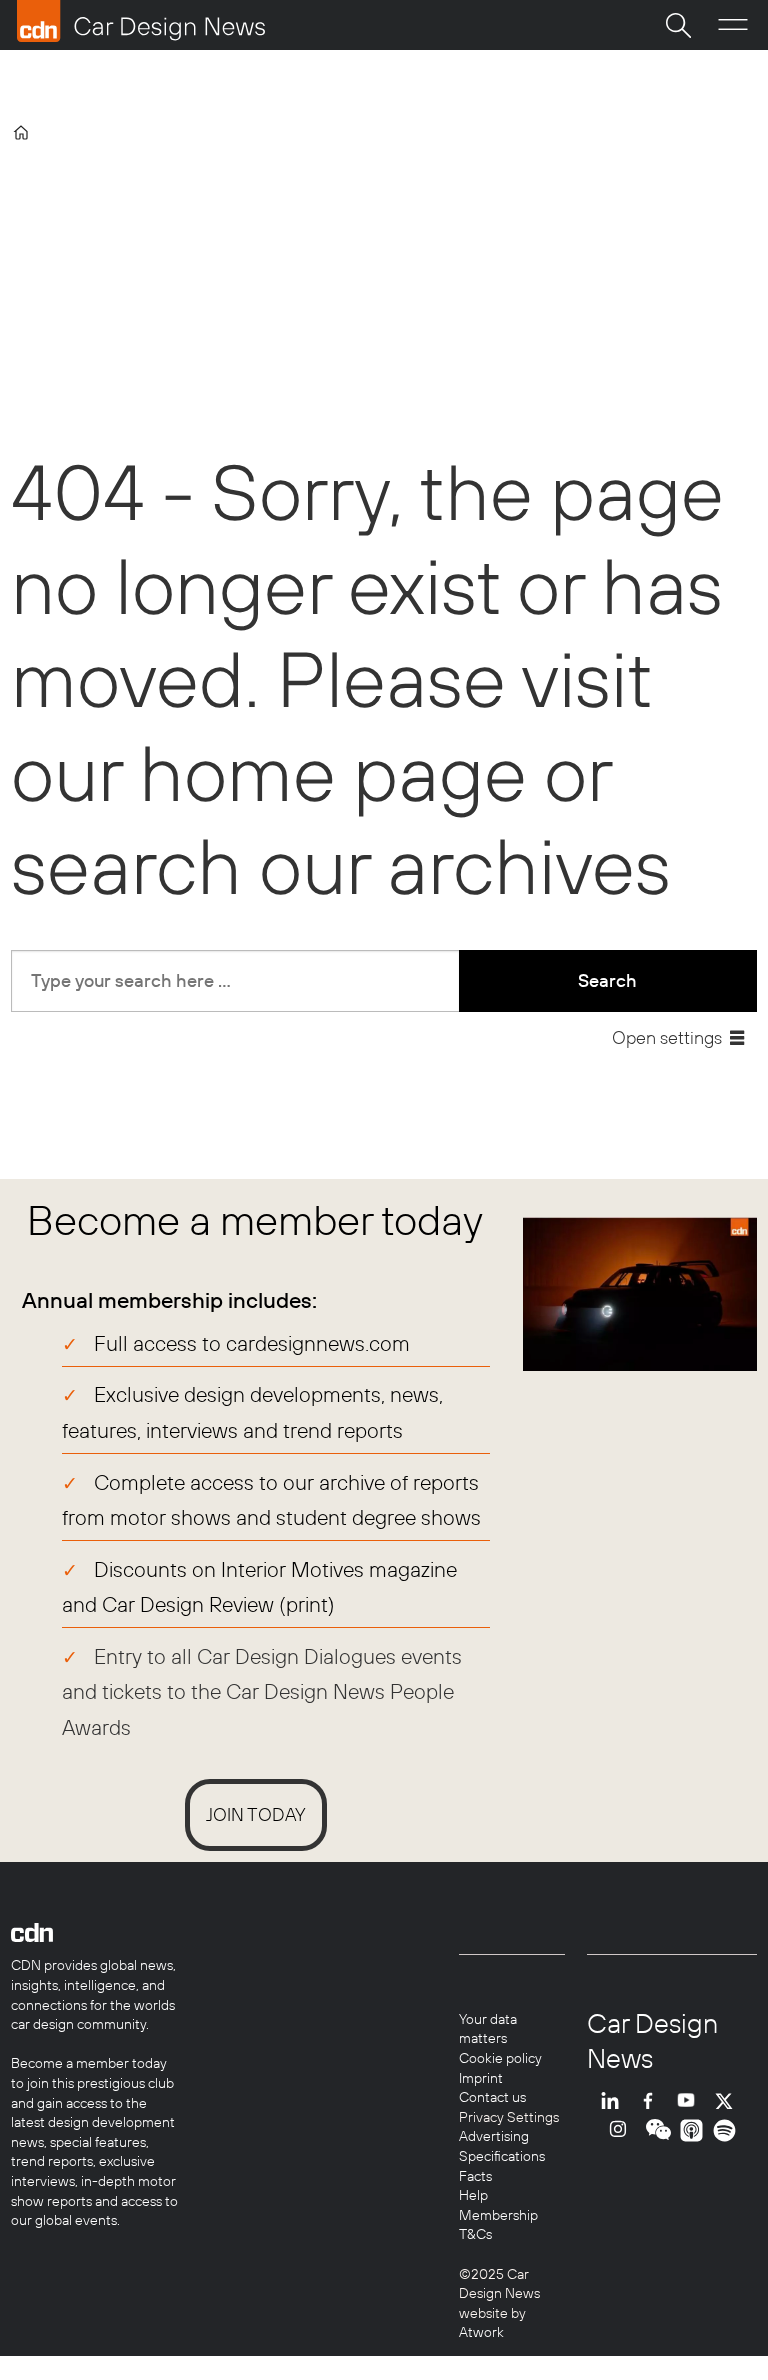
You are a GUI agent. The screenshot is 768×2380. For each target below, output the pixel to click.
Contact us (492, 2097)
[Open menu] (733, 25)
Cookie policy (500, 2058)
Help (473, 2195)
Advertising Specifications (502, 2146)
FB (653, 2100)
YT (691, 2100)
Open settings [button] (667, 1037)
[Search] (678, 25)
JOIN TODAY (256, 1814)
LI (615, 2100)
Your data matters (488, 2029)
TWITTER (729, 2100)
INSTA (623, 2130)
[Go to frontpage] (141, 21)
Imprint (481, 2078)
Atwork (481, 2332)
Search (607, 980)
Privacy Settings (509, 2117)
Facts (475, 2176)
